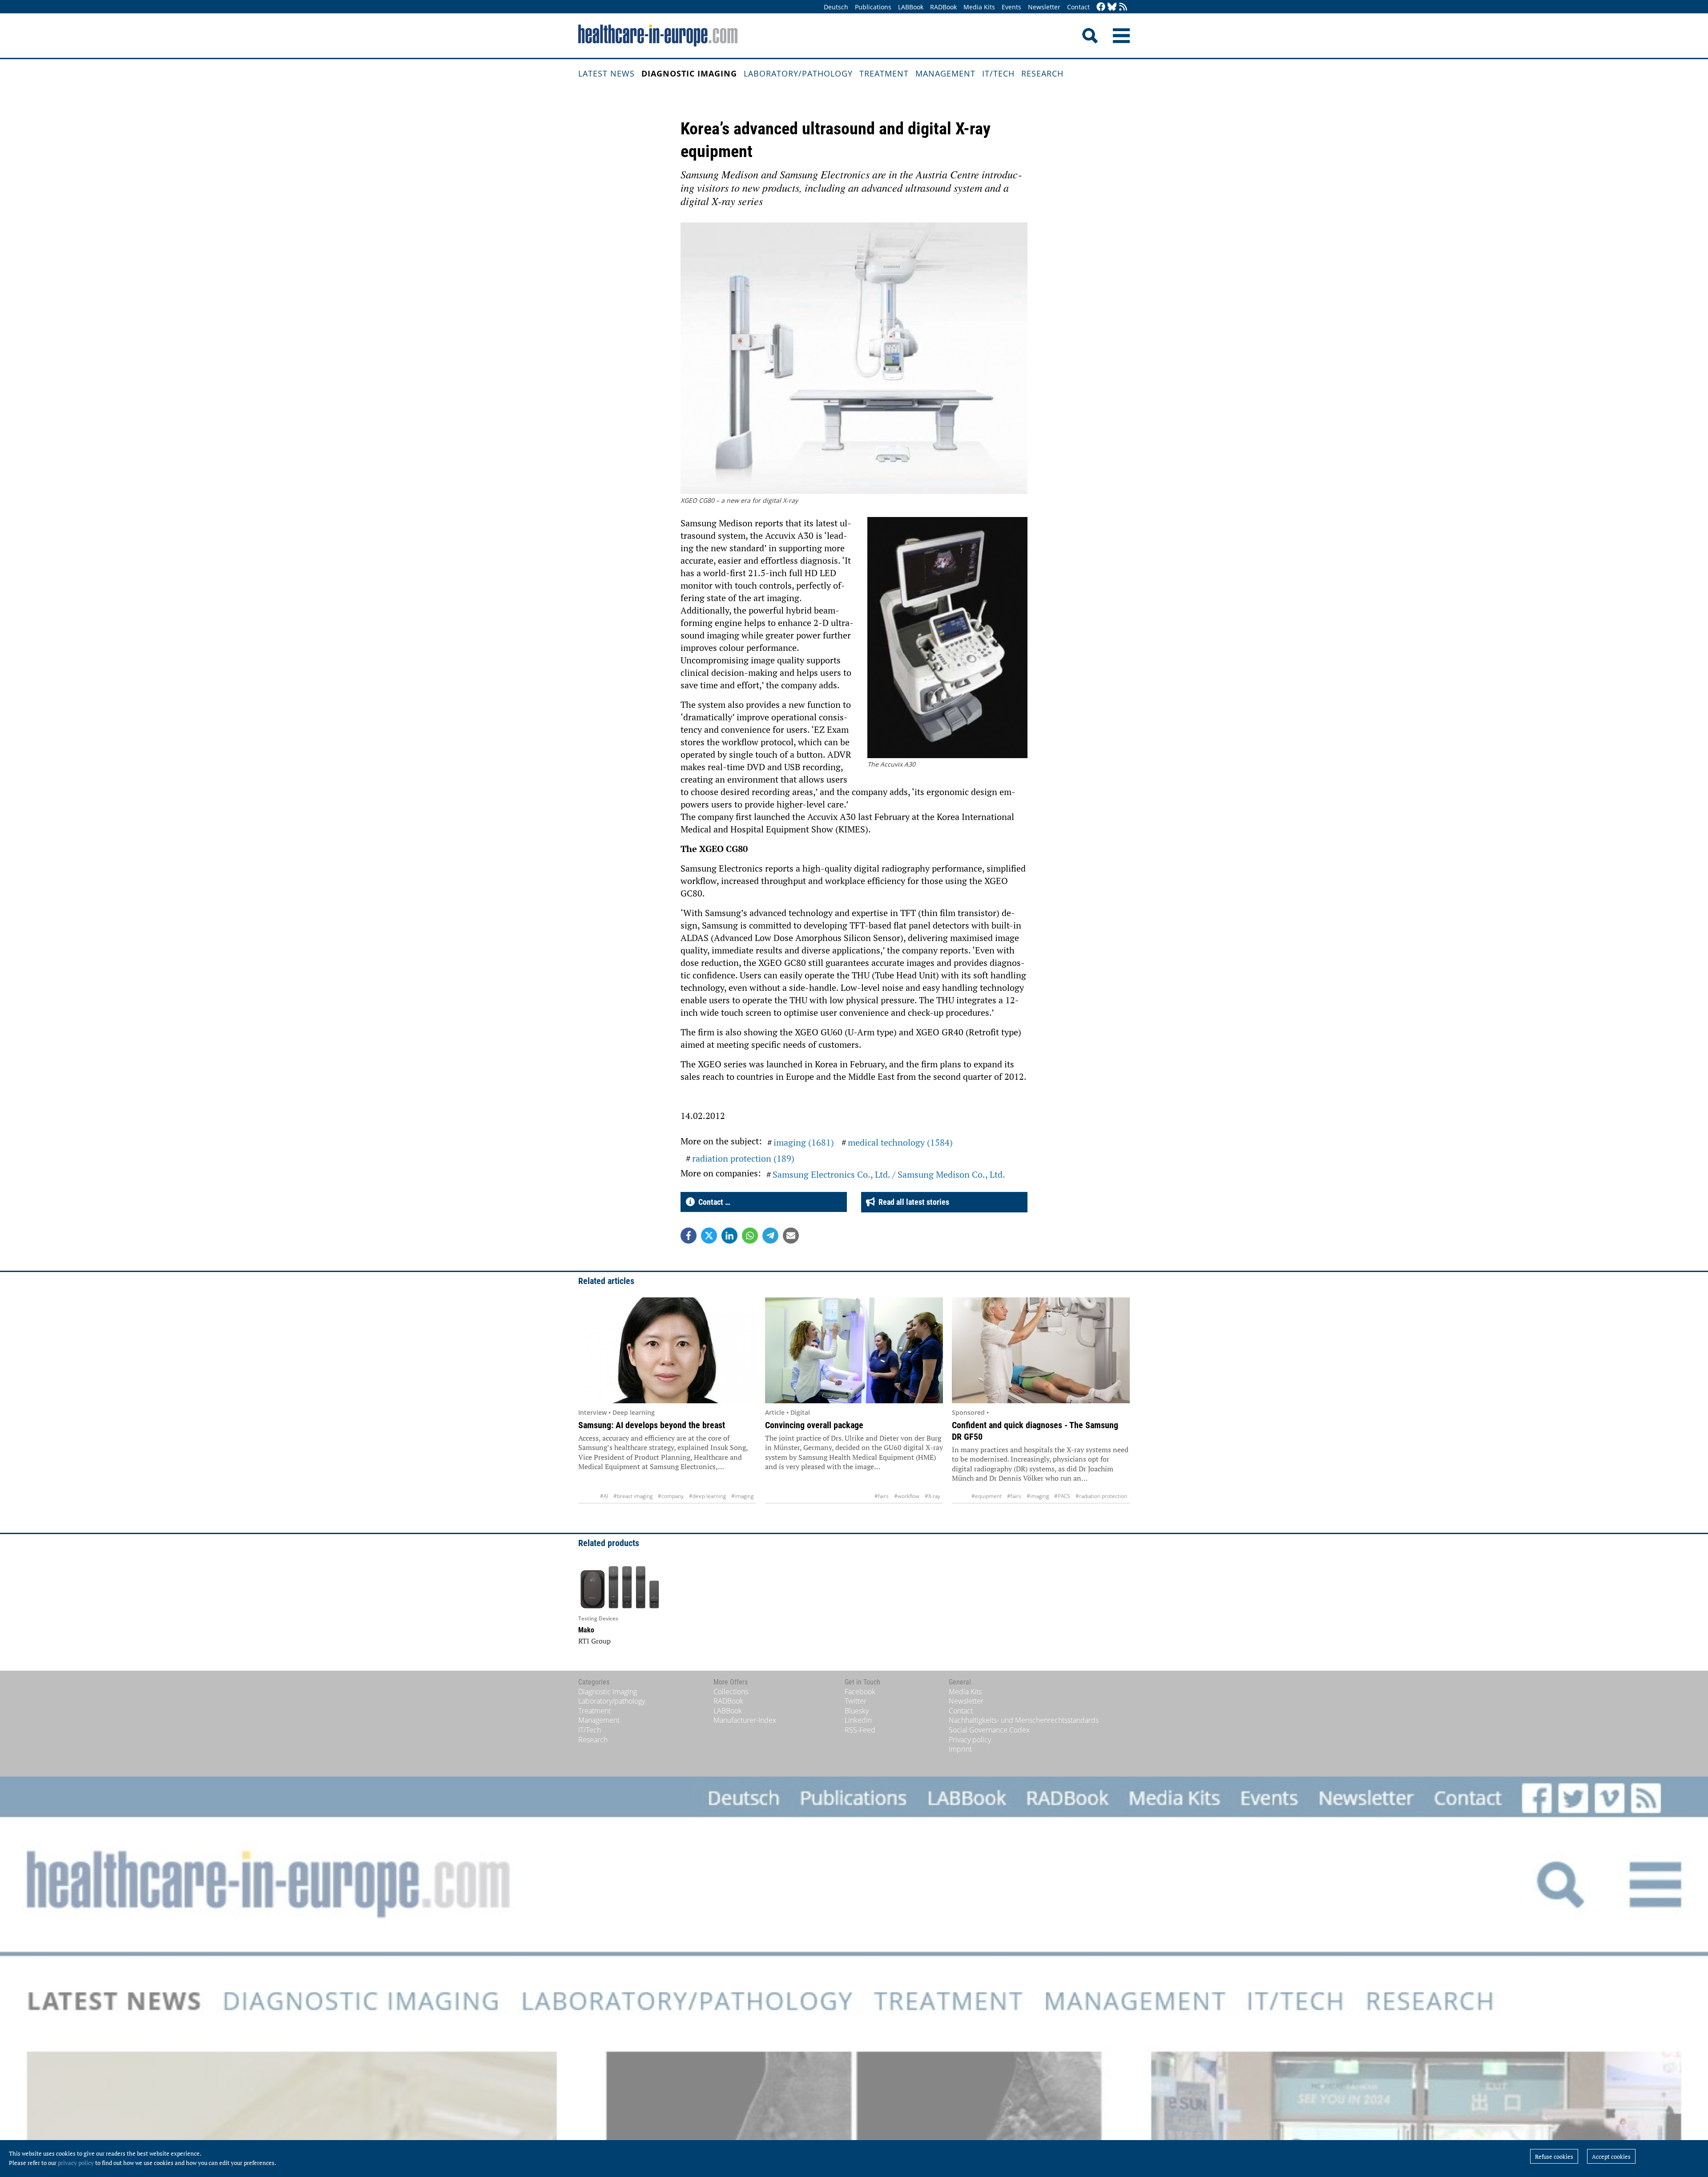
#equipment (987, 1496)
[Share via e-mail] (791, 1236)
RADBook (943, 7)
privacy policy (76, 2163)
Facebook (860, 1692)
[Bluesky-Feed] (1112, 7)
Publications (873, 7)
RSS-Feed (860, 1730)
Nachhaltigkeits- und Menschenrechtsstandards (1024, 1720)
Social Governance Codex (989, 1730)
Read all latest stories (912, 1202)
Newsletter (1044, 7)
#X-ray (933, 1496)
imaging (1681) (804, 1142)
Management (945, 73)
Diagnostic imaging (689, 73)
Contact (1078, 7)
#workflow (907, 1496)
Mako (586, 1630)
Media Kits (979, 7)
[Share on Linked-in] (729, 1236)
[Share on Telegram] (770, 1236)
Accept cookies (1611, 2157)
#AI (604, 1496)
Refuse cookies (1554, 2157)
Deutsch (836, 7)
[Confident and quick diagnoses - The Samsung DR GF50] (1041, 1350)
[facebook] (1101, 7)
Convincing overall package (814, 1425)
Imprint (960, 1749)
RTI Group (594, 1641)
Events (1011, 7)
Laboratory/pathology (798, 73)
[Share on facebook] (689, 1236)
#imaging (742, 1496)
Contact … (713, 1202)
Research (1042, 73)
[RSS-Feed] (1123, 7)
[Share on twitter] (709, 1236)
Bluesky (857, 1711)
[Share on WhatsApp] (750, 1236)
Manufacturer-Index (745, 1720)
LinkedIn (858, 1720)
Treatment (884, 73)
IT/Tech (998, 73)
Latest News (606, 73)
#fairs (882, 1496)
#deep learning (707, 1496)
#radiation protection (1101, 1496)
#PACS (1062, 1496)
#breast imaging (633, 1496)
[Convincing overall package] (854, 1350)
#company (671, 1496)
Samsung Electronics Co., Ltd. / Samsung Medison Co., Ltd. (889, 1174)
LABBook (911, 7)
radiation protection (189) (743, 1158)
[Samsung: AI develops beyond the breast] (667, 1350)
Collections (731, 1692)
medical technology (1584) (900, 1142)
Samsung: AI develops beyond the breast (652, 1425)
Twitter (856, 1701)
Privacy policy (970, 1740)
